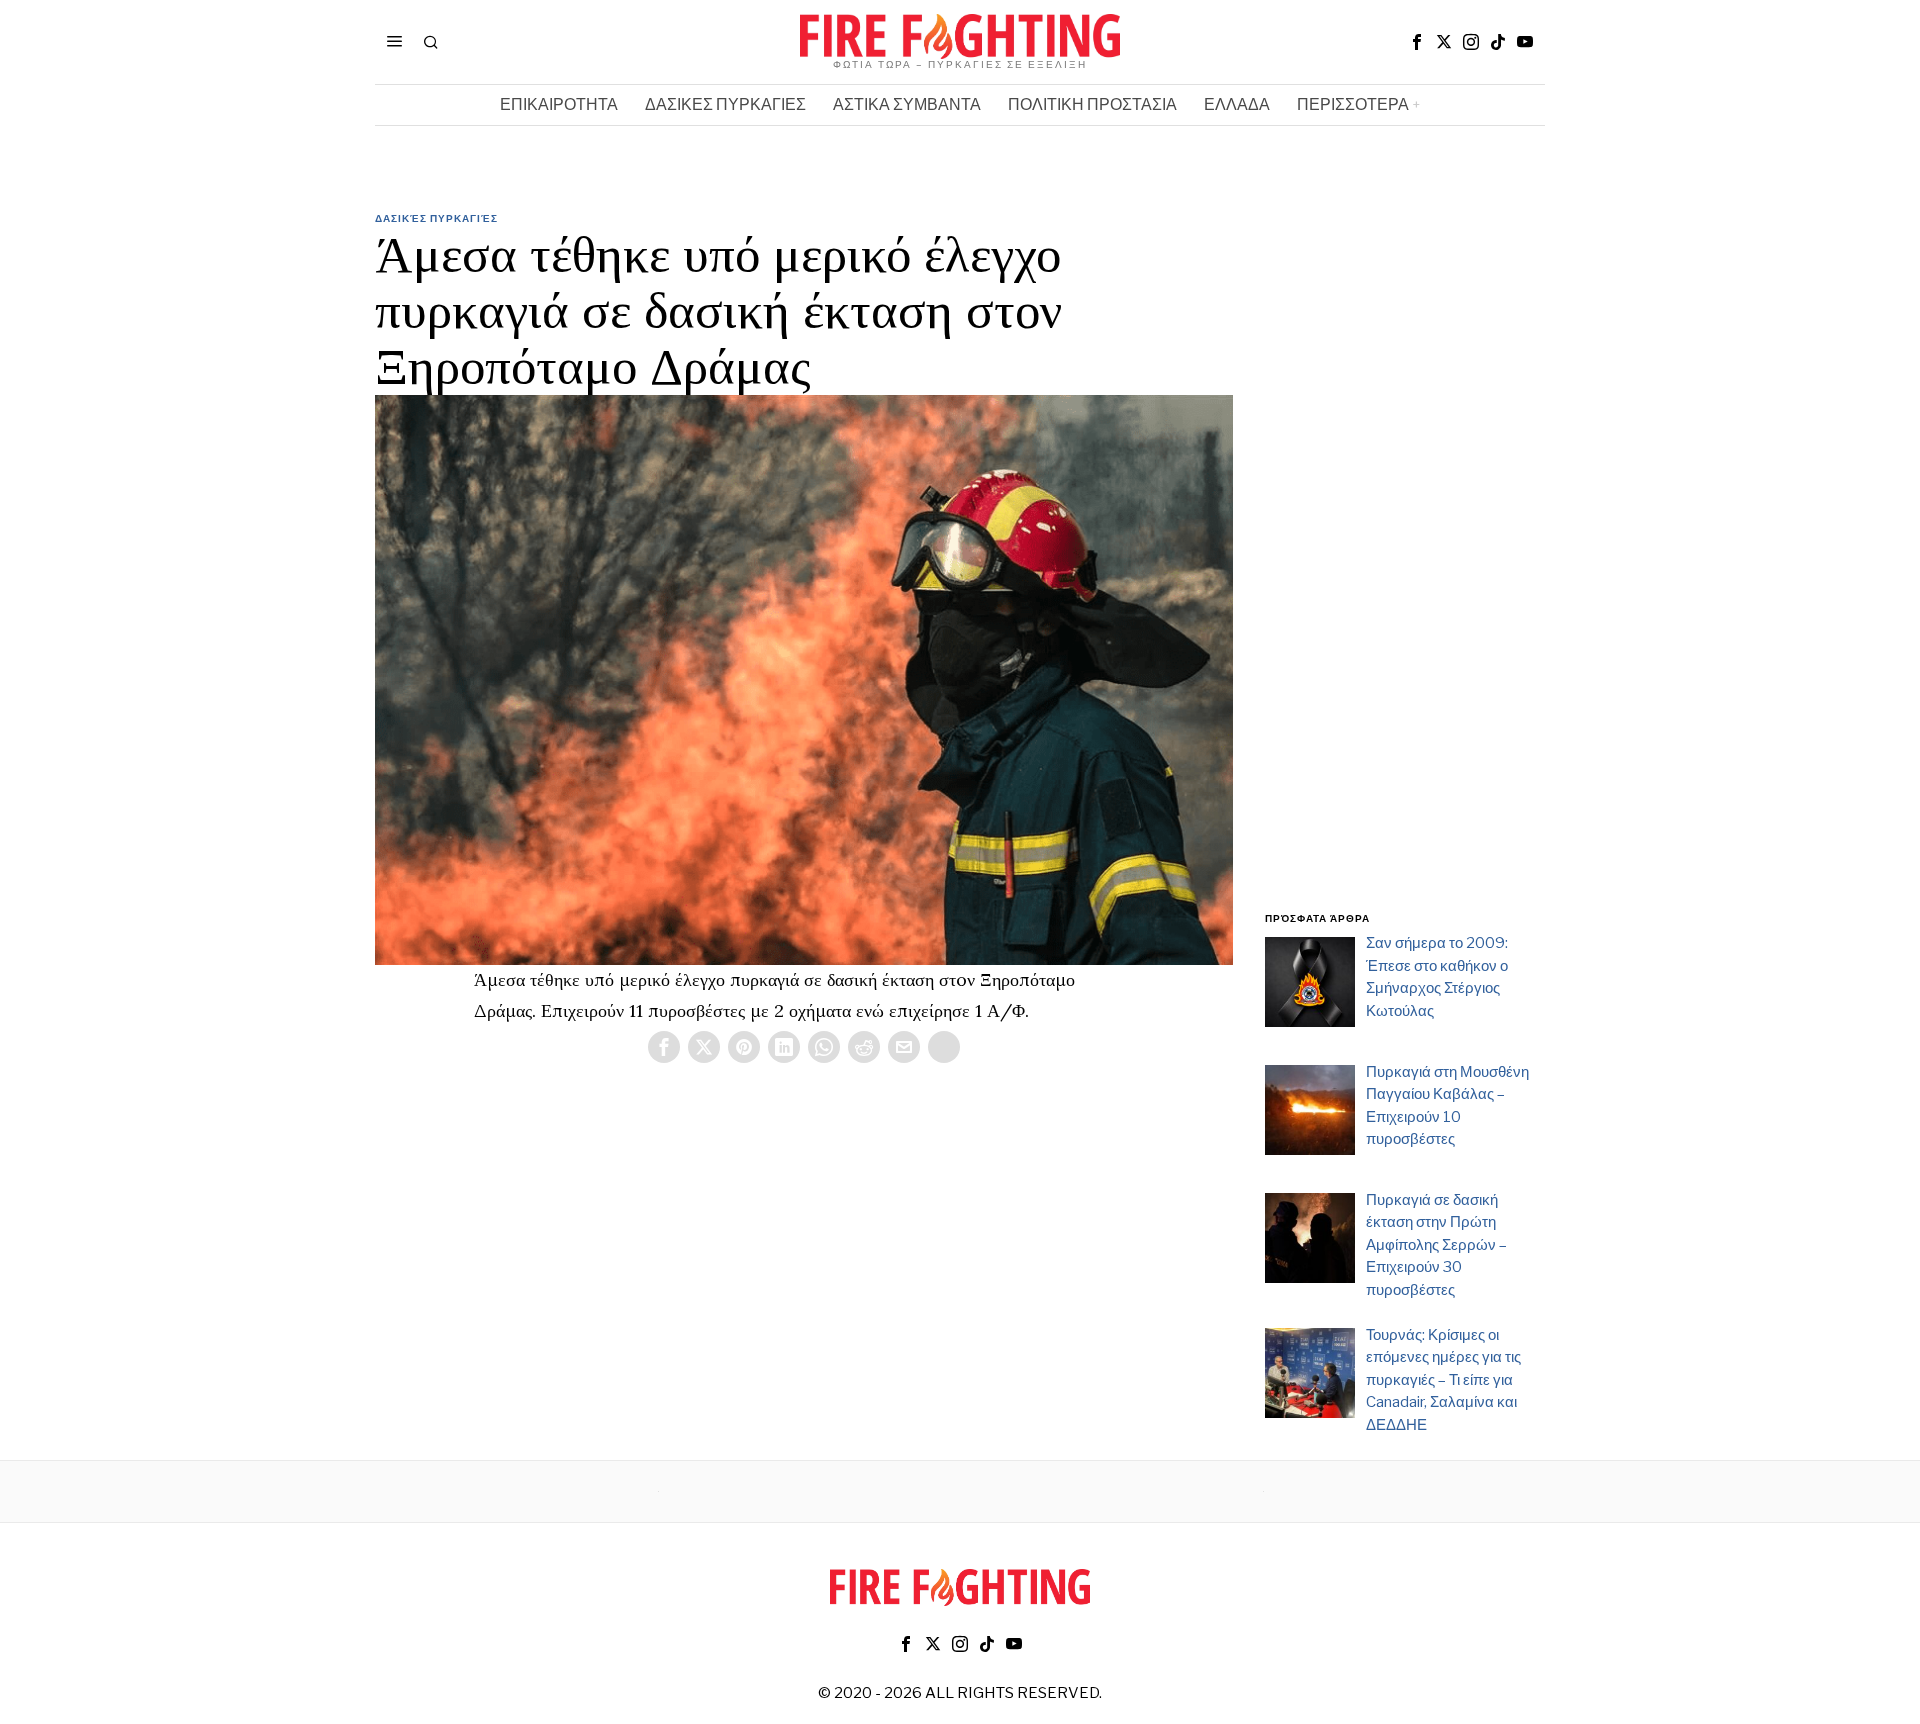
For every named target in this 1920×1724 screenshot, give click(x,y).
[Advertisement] (1405, 573)
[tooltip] (1417, 42)
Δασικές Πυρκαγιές (436, 218)
